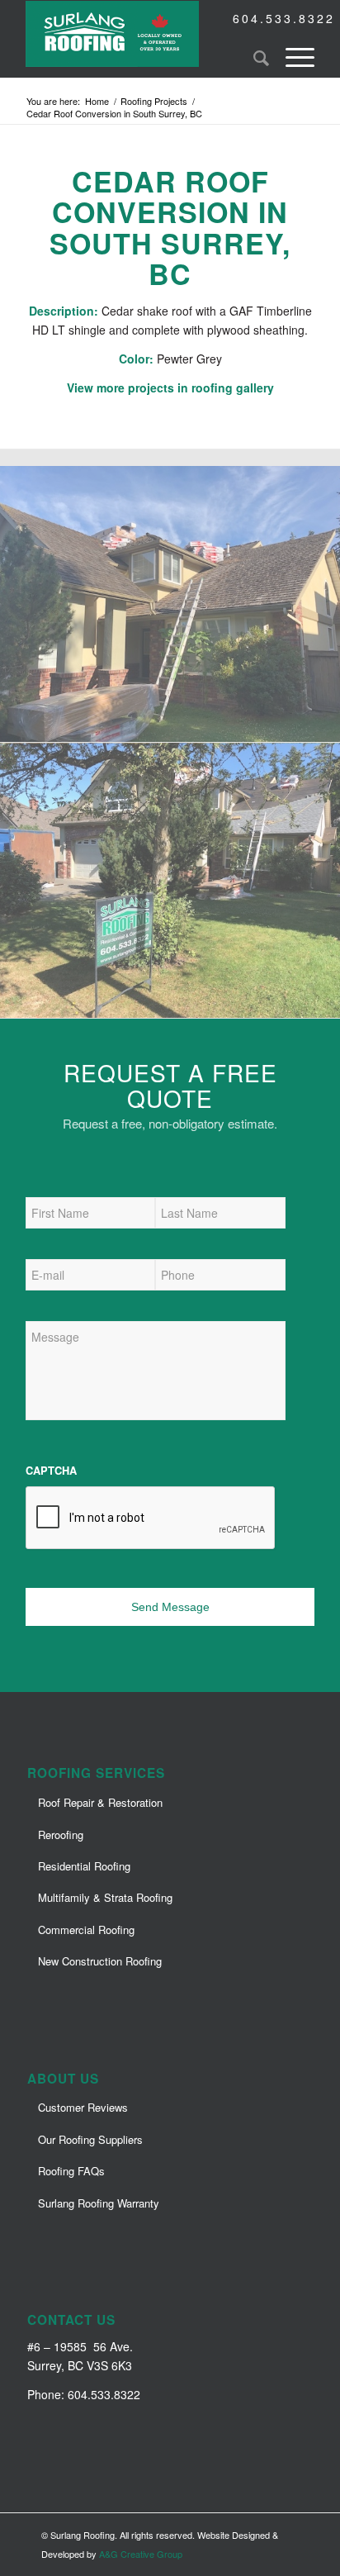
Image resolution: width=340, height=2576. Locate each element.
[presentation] (151, 1519)
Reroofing (61, 1835)
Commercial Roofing (86, 1930)
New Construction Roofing (100, 1961)
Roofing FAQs (71, 2171)
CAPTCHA (51, 1471)
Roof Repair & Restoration (100, 1802)
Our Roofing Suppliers (90, 2139)
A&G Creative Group (141, 2554)
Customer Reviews (83, 2107)
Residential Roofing (84, 1866)
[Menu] (292, 57)
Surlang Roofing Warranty (99, 2203)
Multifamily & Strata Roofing (105, 1897)
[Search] (253, 57)
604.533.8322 (284, 18)
